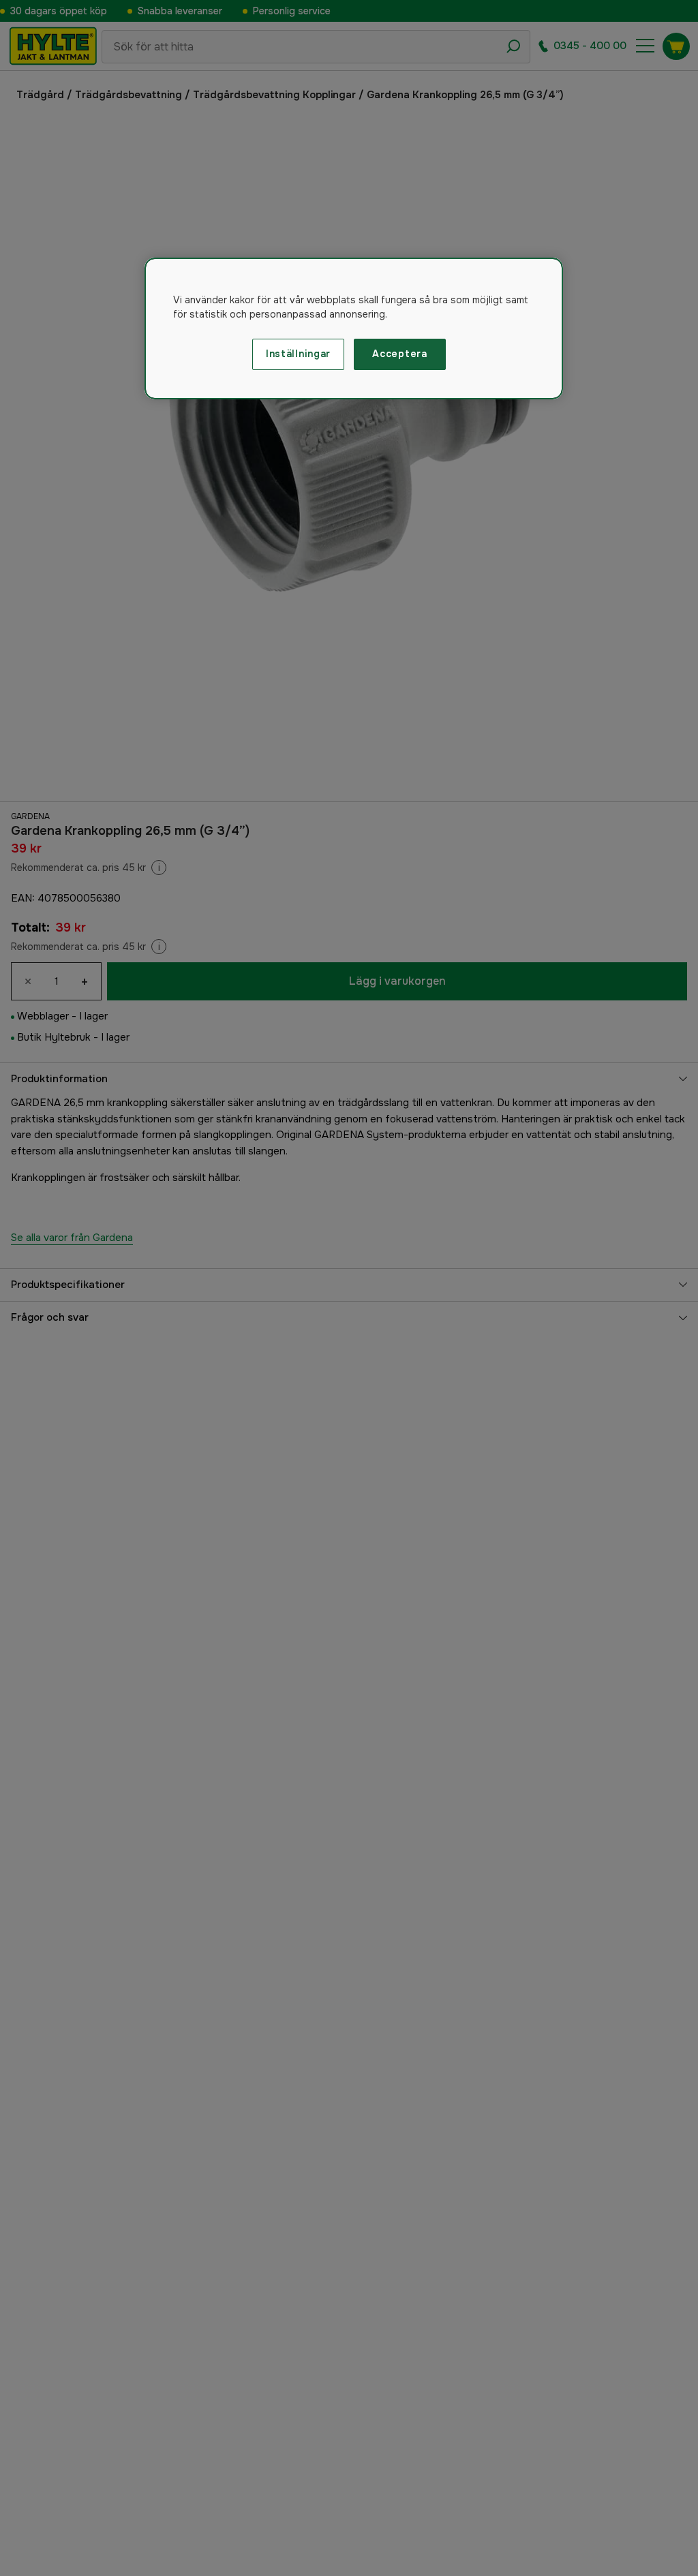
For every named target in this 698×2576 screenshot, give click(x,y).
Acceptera (399, 354)
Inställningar (298, 354)
